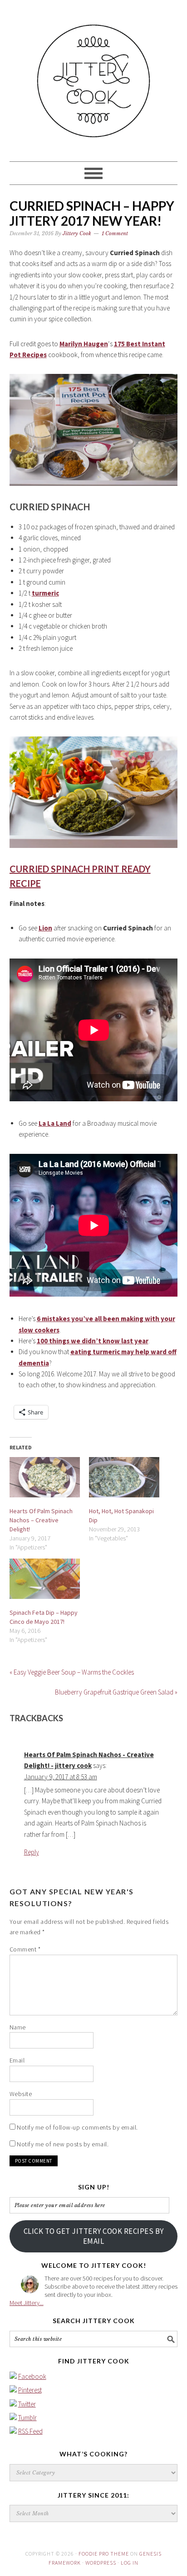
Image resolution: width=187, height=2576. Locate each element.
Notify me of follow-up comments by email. (77, 2127)
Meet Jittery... (27, 2303)
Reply (32, 1852)
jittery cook (94, 77)
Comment (25, 1949)
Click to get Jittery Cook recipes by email (94, 2236)
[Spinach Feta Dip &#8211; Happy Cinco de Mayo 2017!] (45, 1579)
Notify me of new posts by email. (63, 2144)
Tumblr (27, 2418)
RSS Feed (30, 2431)
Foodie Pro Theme (104, 2554)
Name (18, 2027)
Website (21, 2094)
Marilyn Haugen (84, 344)
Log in (130, 2563)
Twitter (27, 2404)
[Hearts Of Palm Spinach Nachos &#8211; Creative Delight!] (45, 1477)
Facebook (32, 2376)
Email (17, 2060)
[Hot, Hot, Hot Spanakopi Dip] (124, 1477)
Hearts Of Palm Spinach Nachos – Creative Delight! (41, 1520)
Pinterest (30, 2390)
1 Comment (115, 233)
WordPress (101, 2563)
